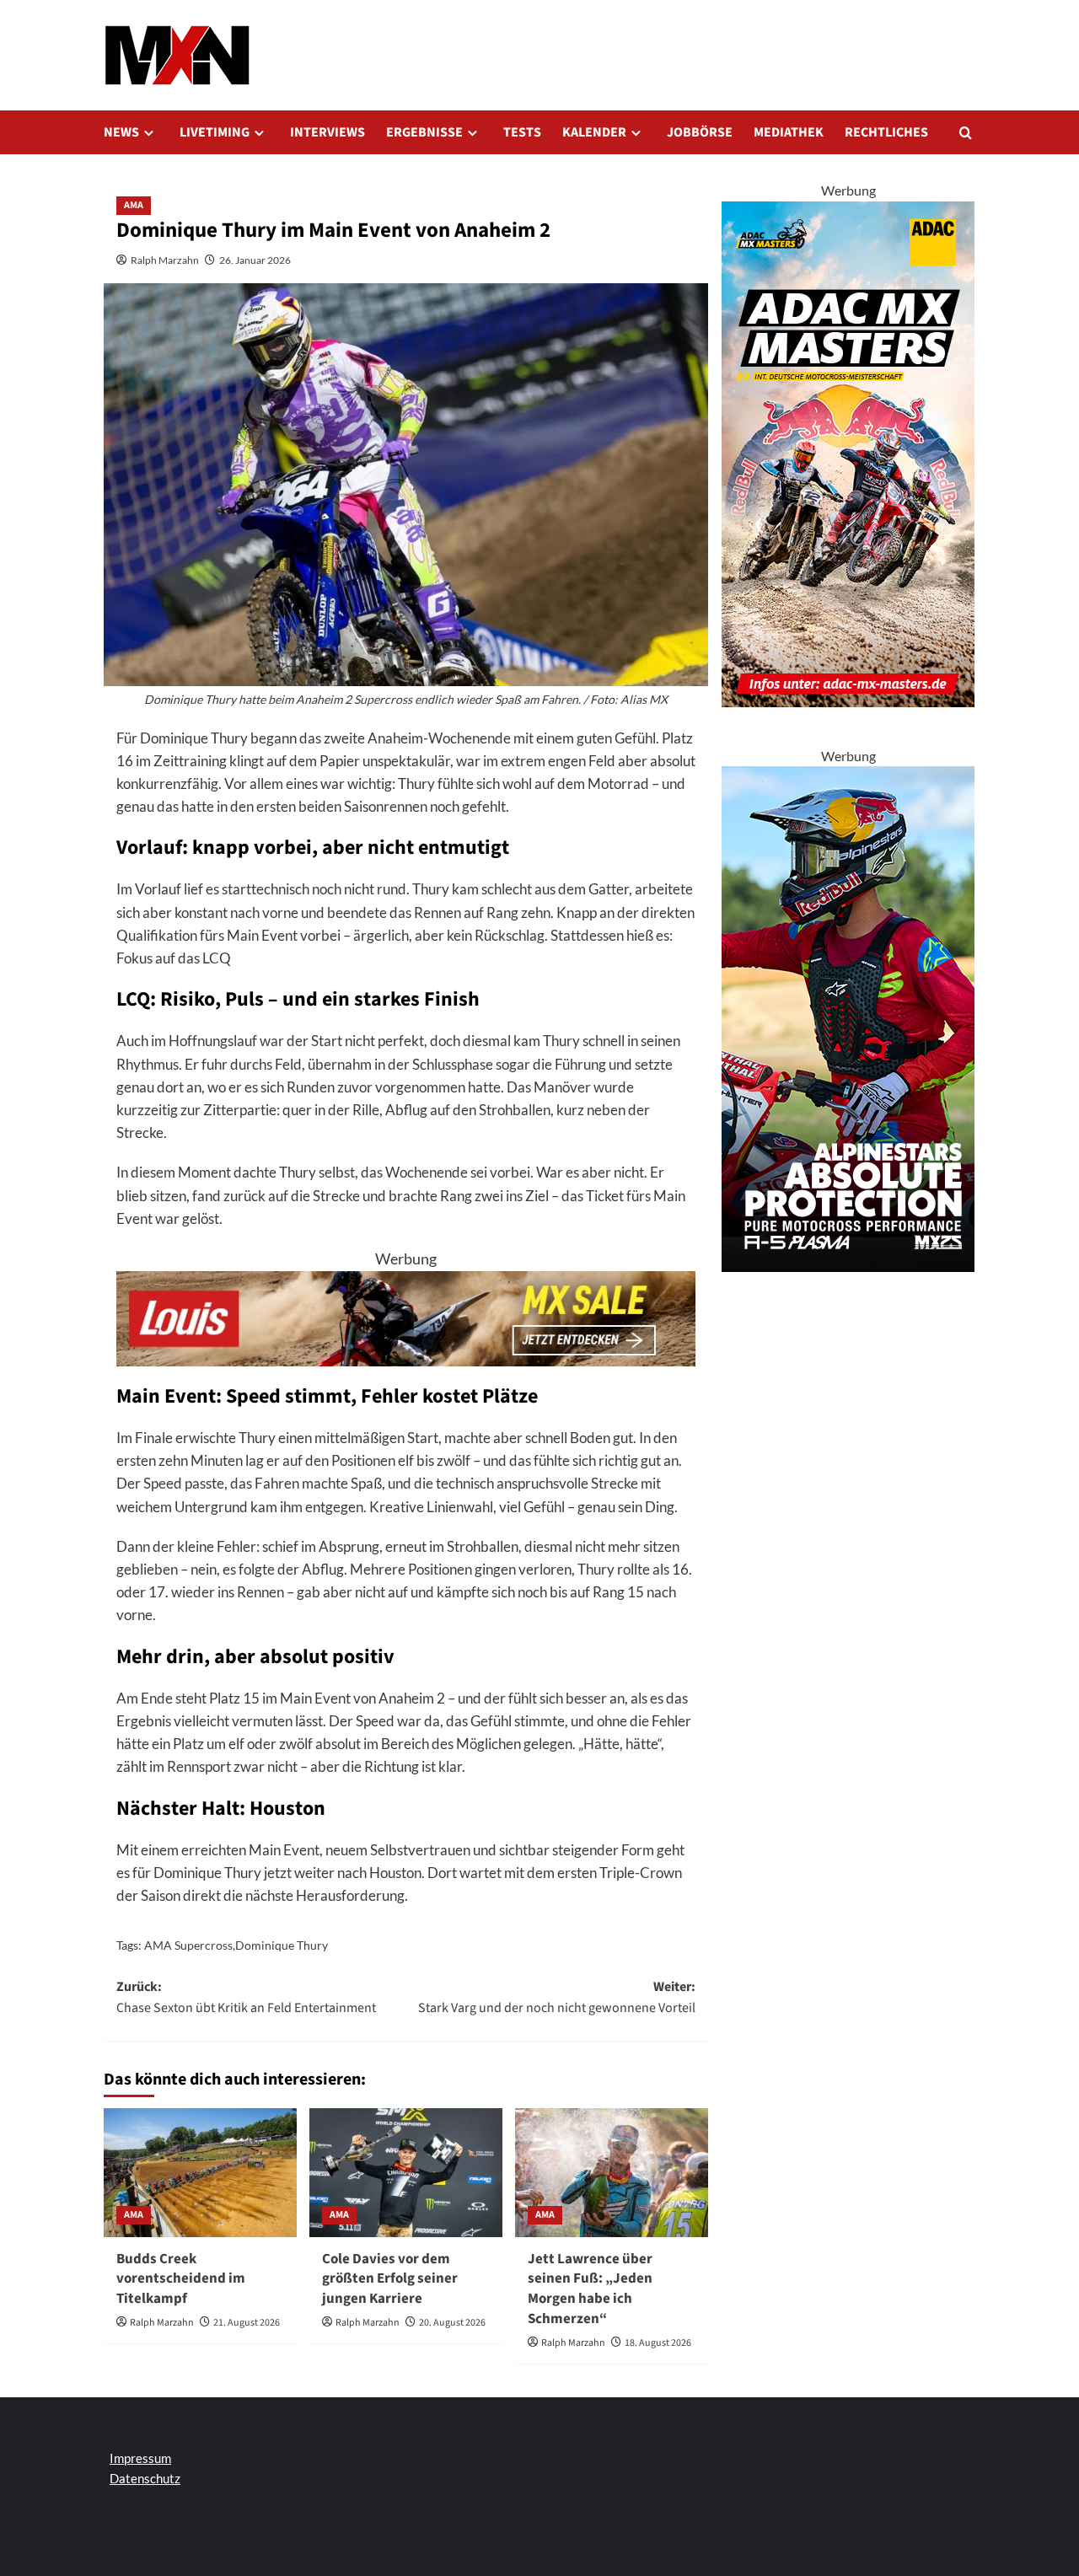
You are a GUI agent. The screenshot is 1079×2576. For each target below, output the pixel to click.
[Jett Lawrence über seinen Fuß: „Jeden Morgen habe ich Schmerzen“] (612, 2173)
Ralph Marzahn (165, 260)
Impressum (140, 2458)
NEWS (121, 132)
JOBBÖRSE (700, 132)
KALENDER (594, 132)
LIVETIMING (215, 132)
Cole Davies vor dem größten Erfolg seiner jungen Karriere (390, 2279)
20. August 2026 (452, 2323)
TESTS (522, 132)
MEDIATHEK (789, 132)
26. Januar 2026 (255, 260)
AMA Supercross (188, 1945)
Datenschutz (145, 2478)
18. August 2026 (658, 2343)
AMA (134, 205)
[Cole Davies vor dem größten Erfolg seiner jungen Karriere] (406, 2173)
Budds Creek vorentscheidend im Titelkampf (181, 2279)
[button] (966, 133)
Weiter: (557, 1998)
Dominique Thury (282, 1945)
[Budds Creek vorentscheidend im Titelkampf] (200, 2173)
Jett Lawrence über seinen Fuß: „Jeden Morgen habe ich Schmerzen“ (590, 2289)
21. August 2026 (247, 2323)
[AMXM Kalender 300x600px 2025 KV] (848, 452)
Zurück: (246, 1998)
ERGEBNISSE (424, 132)
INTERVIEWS (327, 132)
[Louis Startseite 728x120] (406, 1317)
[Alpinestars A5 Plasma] (848, 1017)
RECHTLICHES (886, 132)
